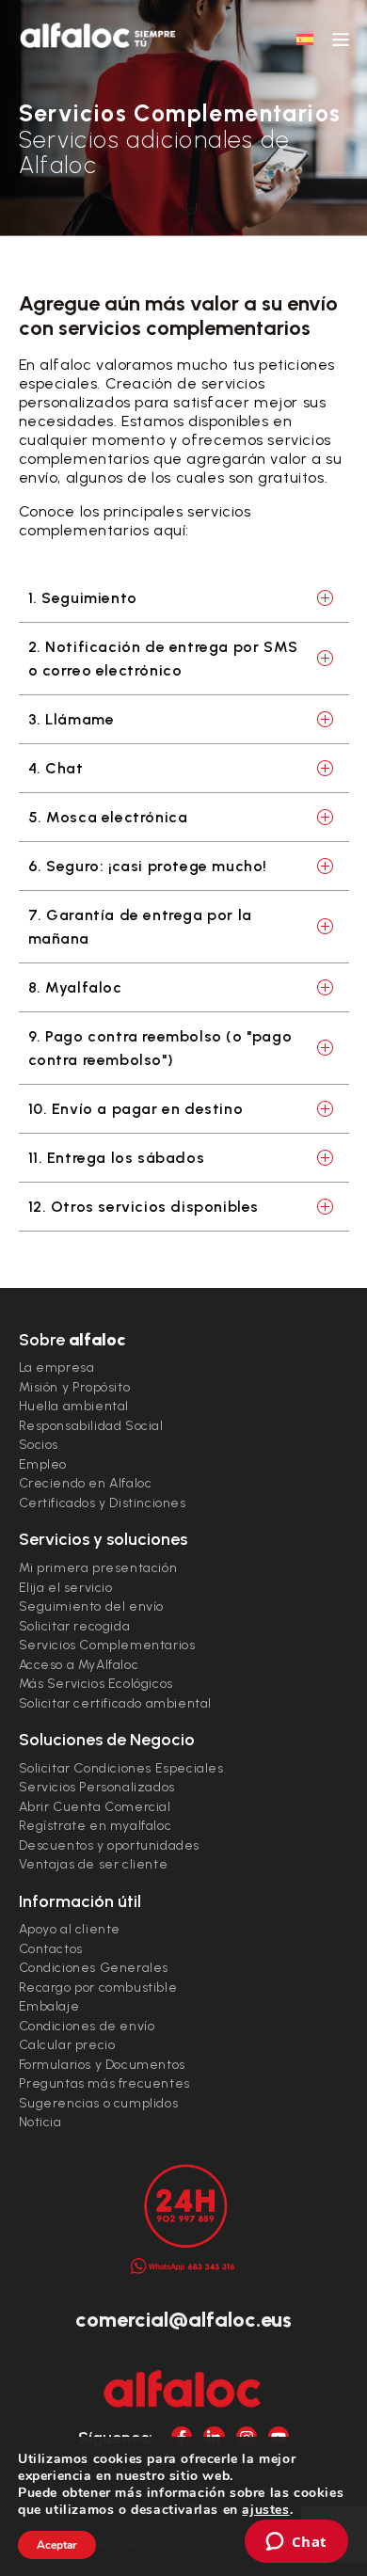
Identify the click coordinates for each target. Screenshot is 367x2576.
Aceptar (57, 2545)
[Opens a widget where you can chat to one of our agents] (296, 2543)
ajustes (265, 2510)
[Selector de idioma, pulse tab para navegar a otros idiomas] (305, 39)
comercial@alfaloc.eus (183, 2320)
